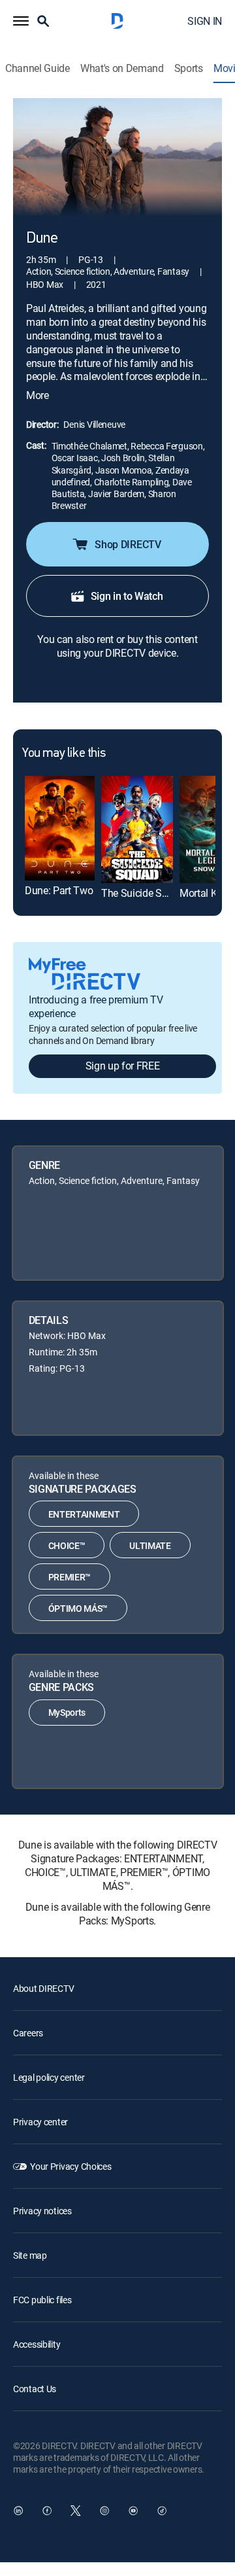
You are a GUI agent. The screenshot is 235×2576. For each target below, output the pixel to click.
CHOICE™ (67, 1545)
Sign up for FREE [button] (123, 1066)
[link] (60, 828)
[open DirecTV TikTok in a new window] (162, 2511)
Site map (30, 2255)
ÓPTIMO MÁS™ (78, 1608)
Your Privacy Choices (70, 2166)
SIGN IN (205, 21)
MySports (67, 1712)
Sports (189, 68)
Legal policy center (49, 2077)
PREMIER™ (70, 1577)
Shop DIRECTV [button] (128, 544)
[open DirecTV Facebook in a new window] (47, 2511)
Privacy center (40, 2122)
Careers (28, 2033)
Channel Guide (38, 68)
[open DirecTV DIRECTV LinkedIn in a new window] (18, 2511)
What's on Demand (122, 68)
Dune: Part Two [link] (59, 890)
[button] (21, 21)
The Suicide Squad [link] (143, 893)
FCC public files (42, 2300)
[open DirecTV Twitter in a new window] (76, 2511)
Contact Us (35, 2389)
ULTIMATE (150, 1545)
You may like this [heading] (64, 754)
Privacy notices (42, 2211)
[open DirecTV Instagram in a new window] (104, 2511)
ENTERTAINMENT (84, 1514)
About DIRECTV (43, 1988)
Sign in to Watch (127, 596)
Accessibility (37, 2344)
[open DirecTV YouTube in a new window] (133, 2511)
